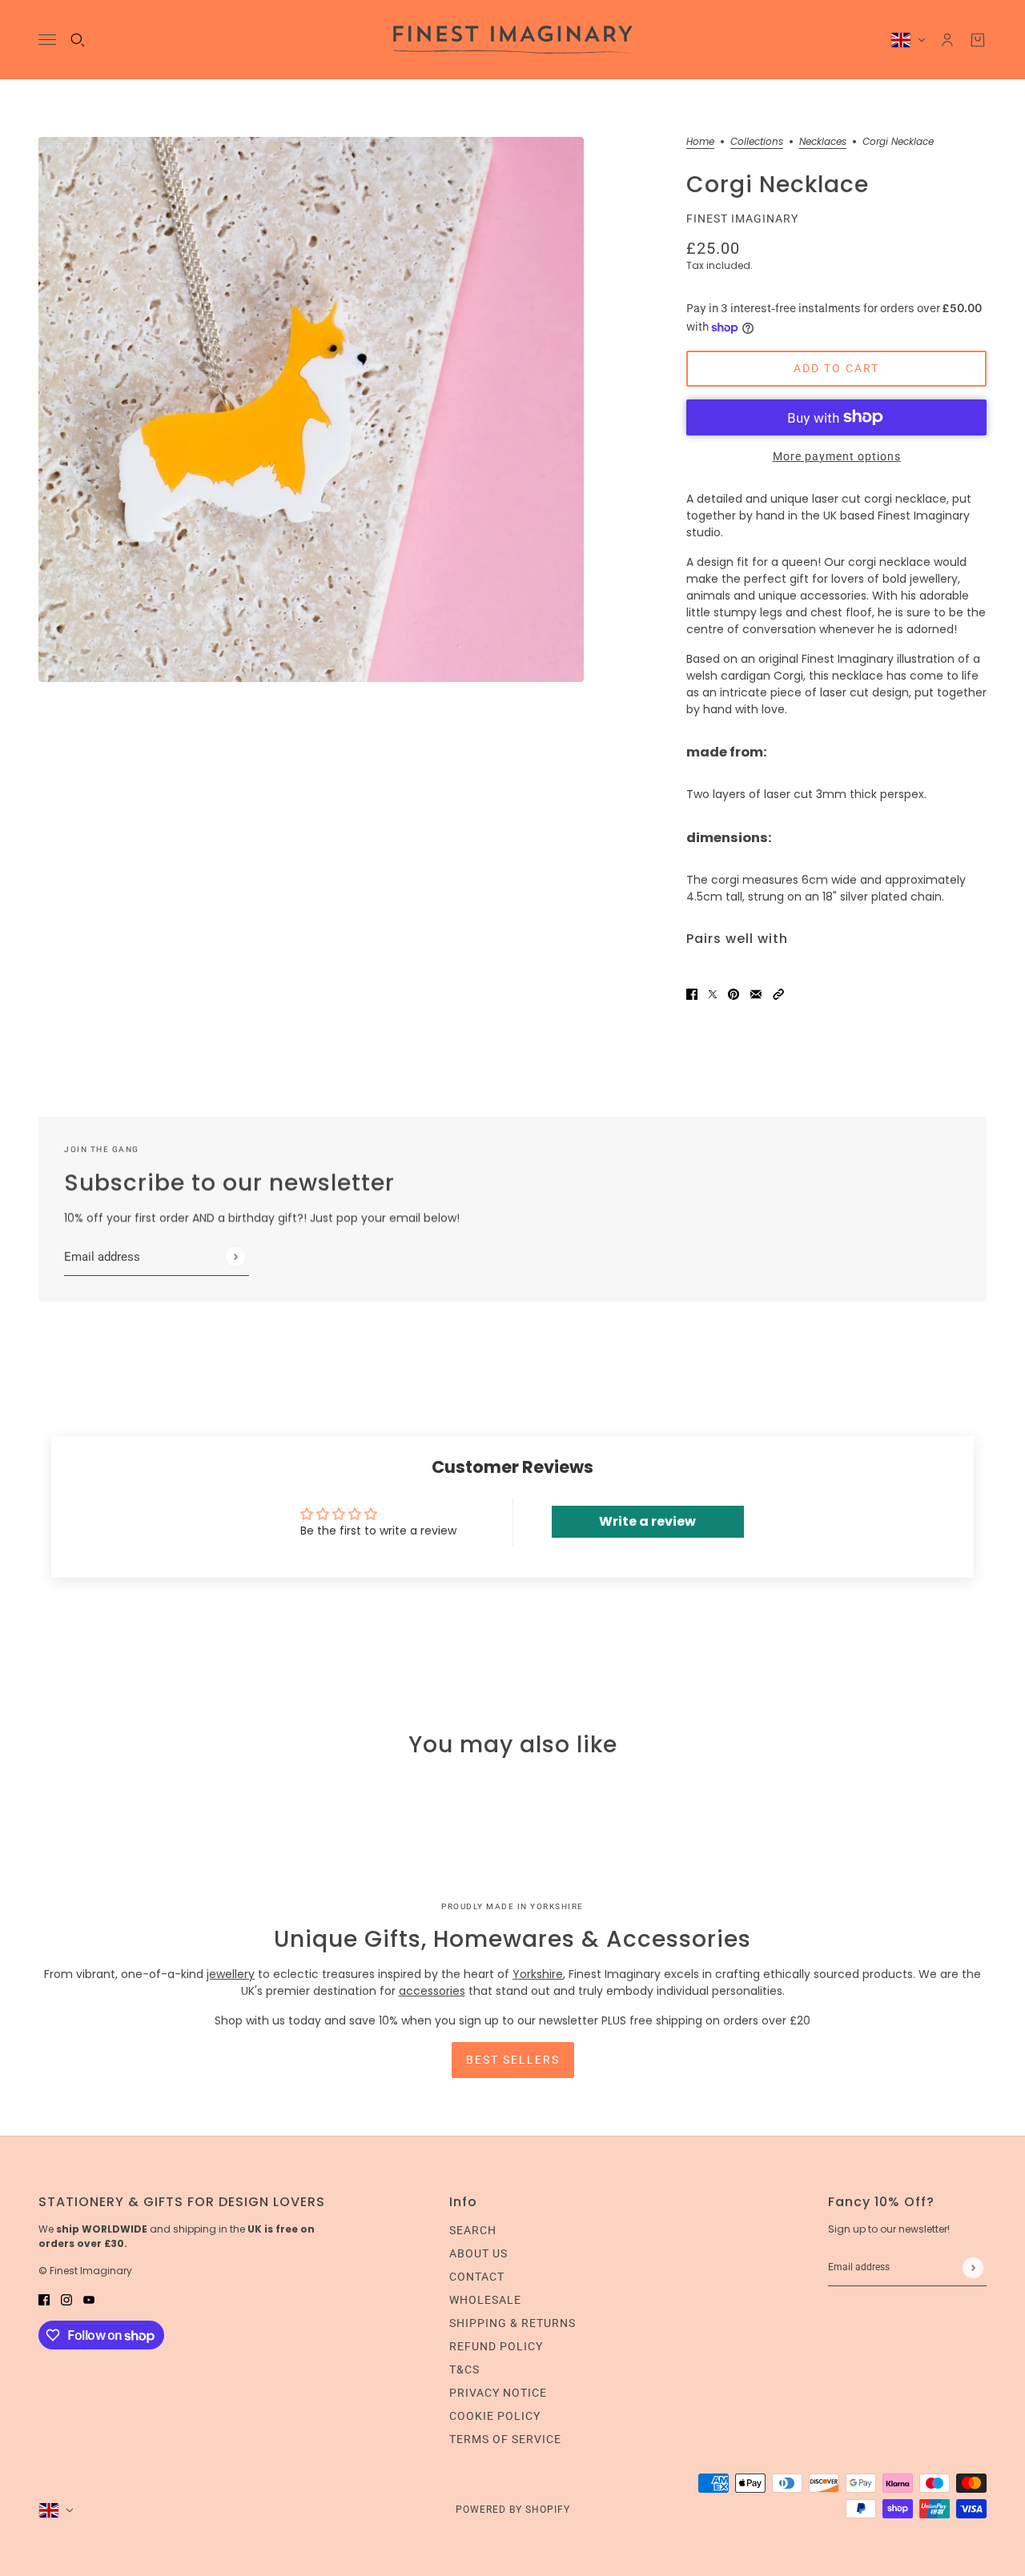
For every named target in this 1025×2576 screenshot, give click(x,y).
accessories (432, 1991)
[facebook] (44, 2299)
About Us (478, 2253)
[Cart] (978, 40)
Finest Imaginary (742, 219)
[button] (778, 993)
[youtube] (89, 2299)
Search (473, 2230)
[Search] (78, 40)
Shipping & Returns (512, 2323)
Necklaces (823, 142)
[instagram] (66, 2299)
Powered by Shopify (513, 2510)
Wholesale (485, 2300)
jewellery (231, 1974)
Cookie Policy (495, 2416)
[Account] (947, 40)
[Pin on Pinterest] (734, 993)
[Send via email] (756, 993)
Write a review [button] (647, 1521)
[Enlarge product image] (311, 409)
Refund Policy (496, 2346)
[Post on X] (713, 993)
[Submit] (235, 1257)
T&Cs (464, 2369)
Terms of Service (505, 2439)
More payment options (837, 456)
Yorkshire (538, 1974)
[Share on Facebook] (692, 993)
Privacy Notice (498, 2393)
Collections (757, 142)
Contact (477, 2277)
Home (700, 142)
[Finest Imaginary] (513, 40)
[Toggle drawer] (47, 40)
